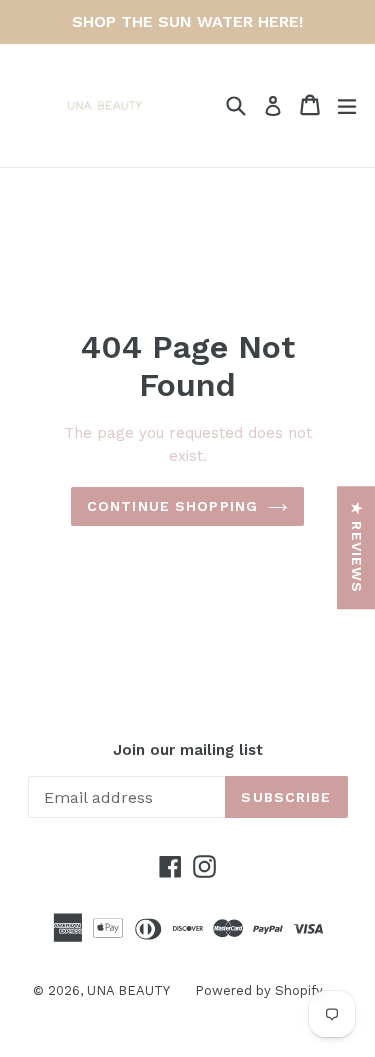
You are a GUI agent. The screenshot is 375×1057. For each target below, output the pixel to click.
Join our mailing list (188, 750)
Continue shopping (172, 506)
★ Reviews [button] (357, 547)
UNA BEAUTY (128, 990)
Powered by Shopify (259, 990)
